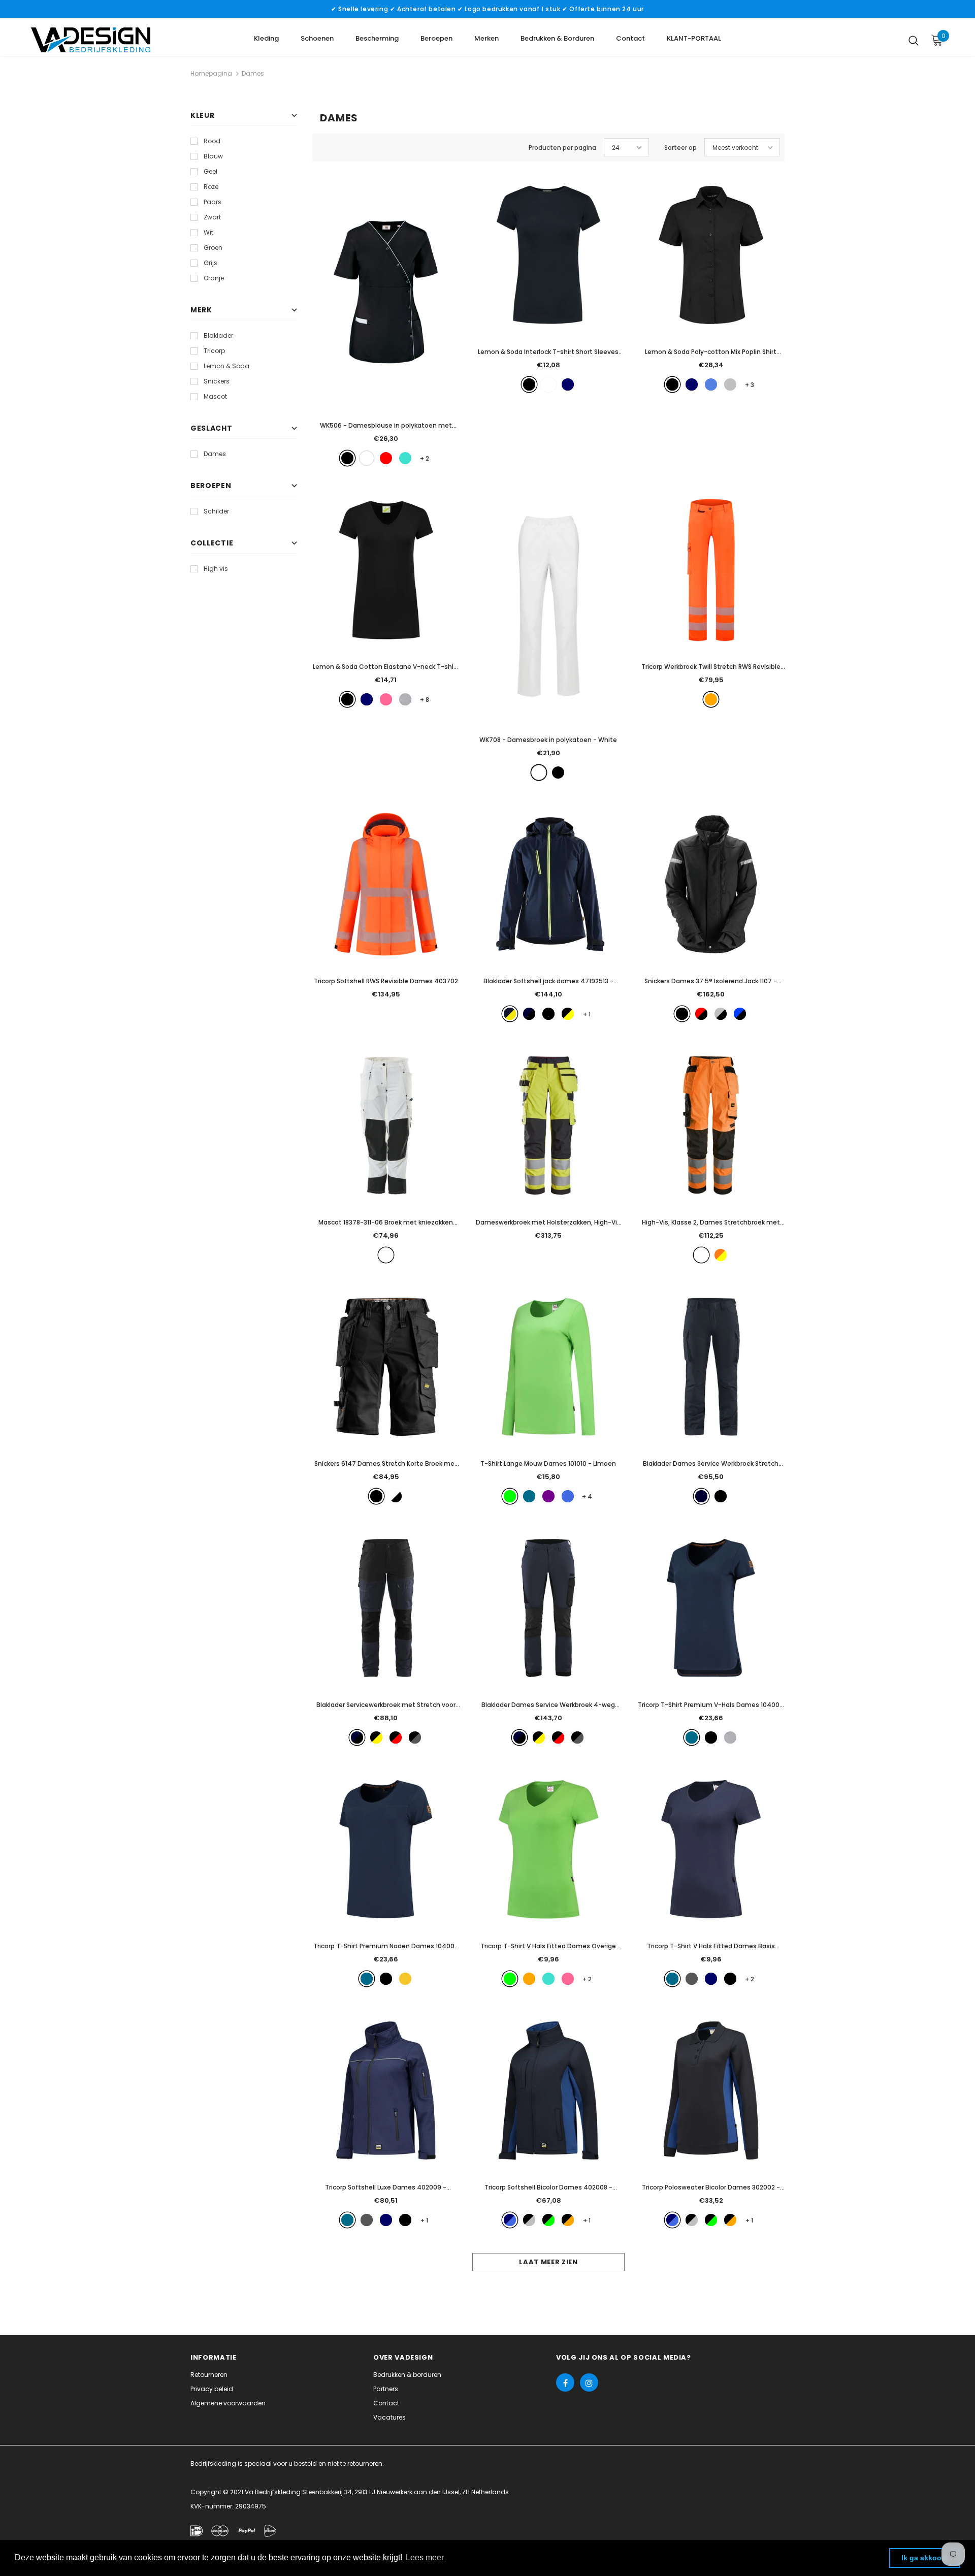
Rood (212, 141)
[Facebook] (565, 2382)
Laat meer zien (548, 2262)
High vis (216, 569)
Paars (213, 202)
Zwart (212, 217)
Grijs (210, 263)
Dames (253, 73)
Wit (208, 232)
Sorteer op (680, 148)
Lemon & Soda (226, 366)
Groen (213, 248)
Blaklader (218, 335)
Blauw (213, 156)
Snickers (217, 381)
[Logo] (91, 40)
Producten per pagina (562, 148)
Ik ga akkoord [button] (925, 2558)
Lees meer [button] (425, 2557)
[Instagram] (589, 2382)
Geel (210, 171)
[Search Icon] (914, 40)
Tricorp (214, 351)
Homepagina (211, 73)
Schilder (216, 511)
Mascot (215, 396)
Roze (211, 187)
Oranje (214, 278)
